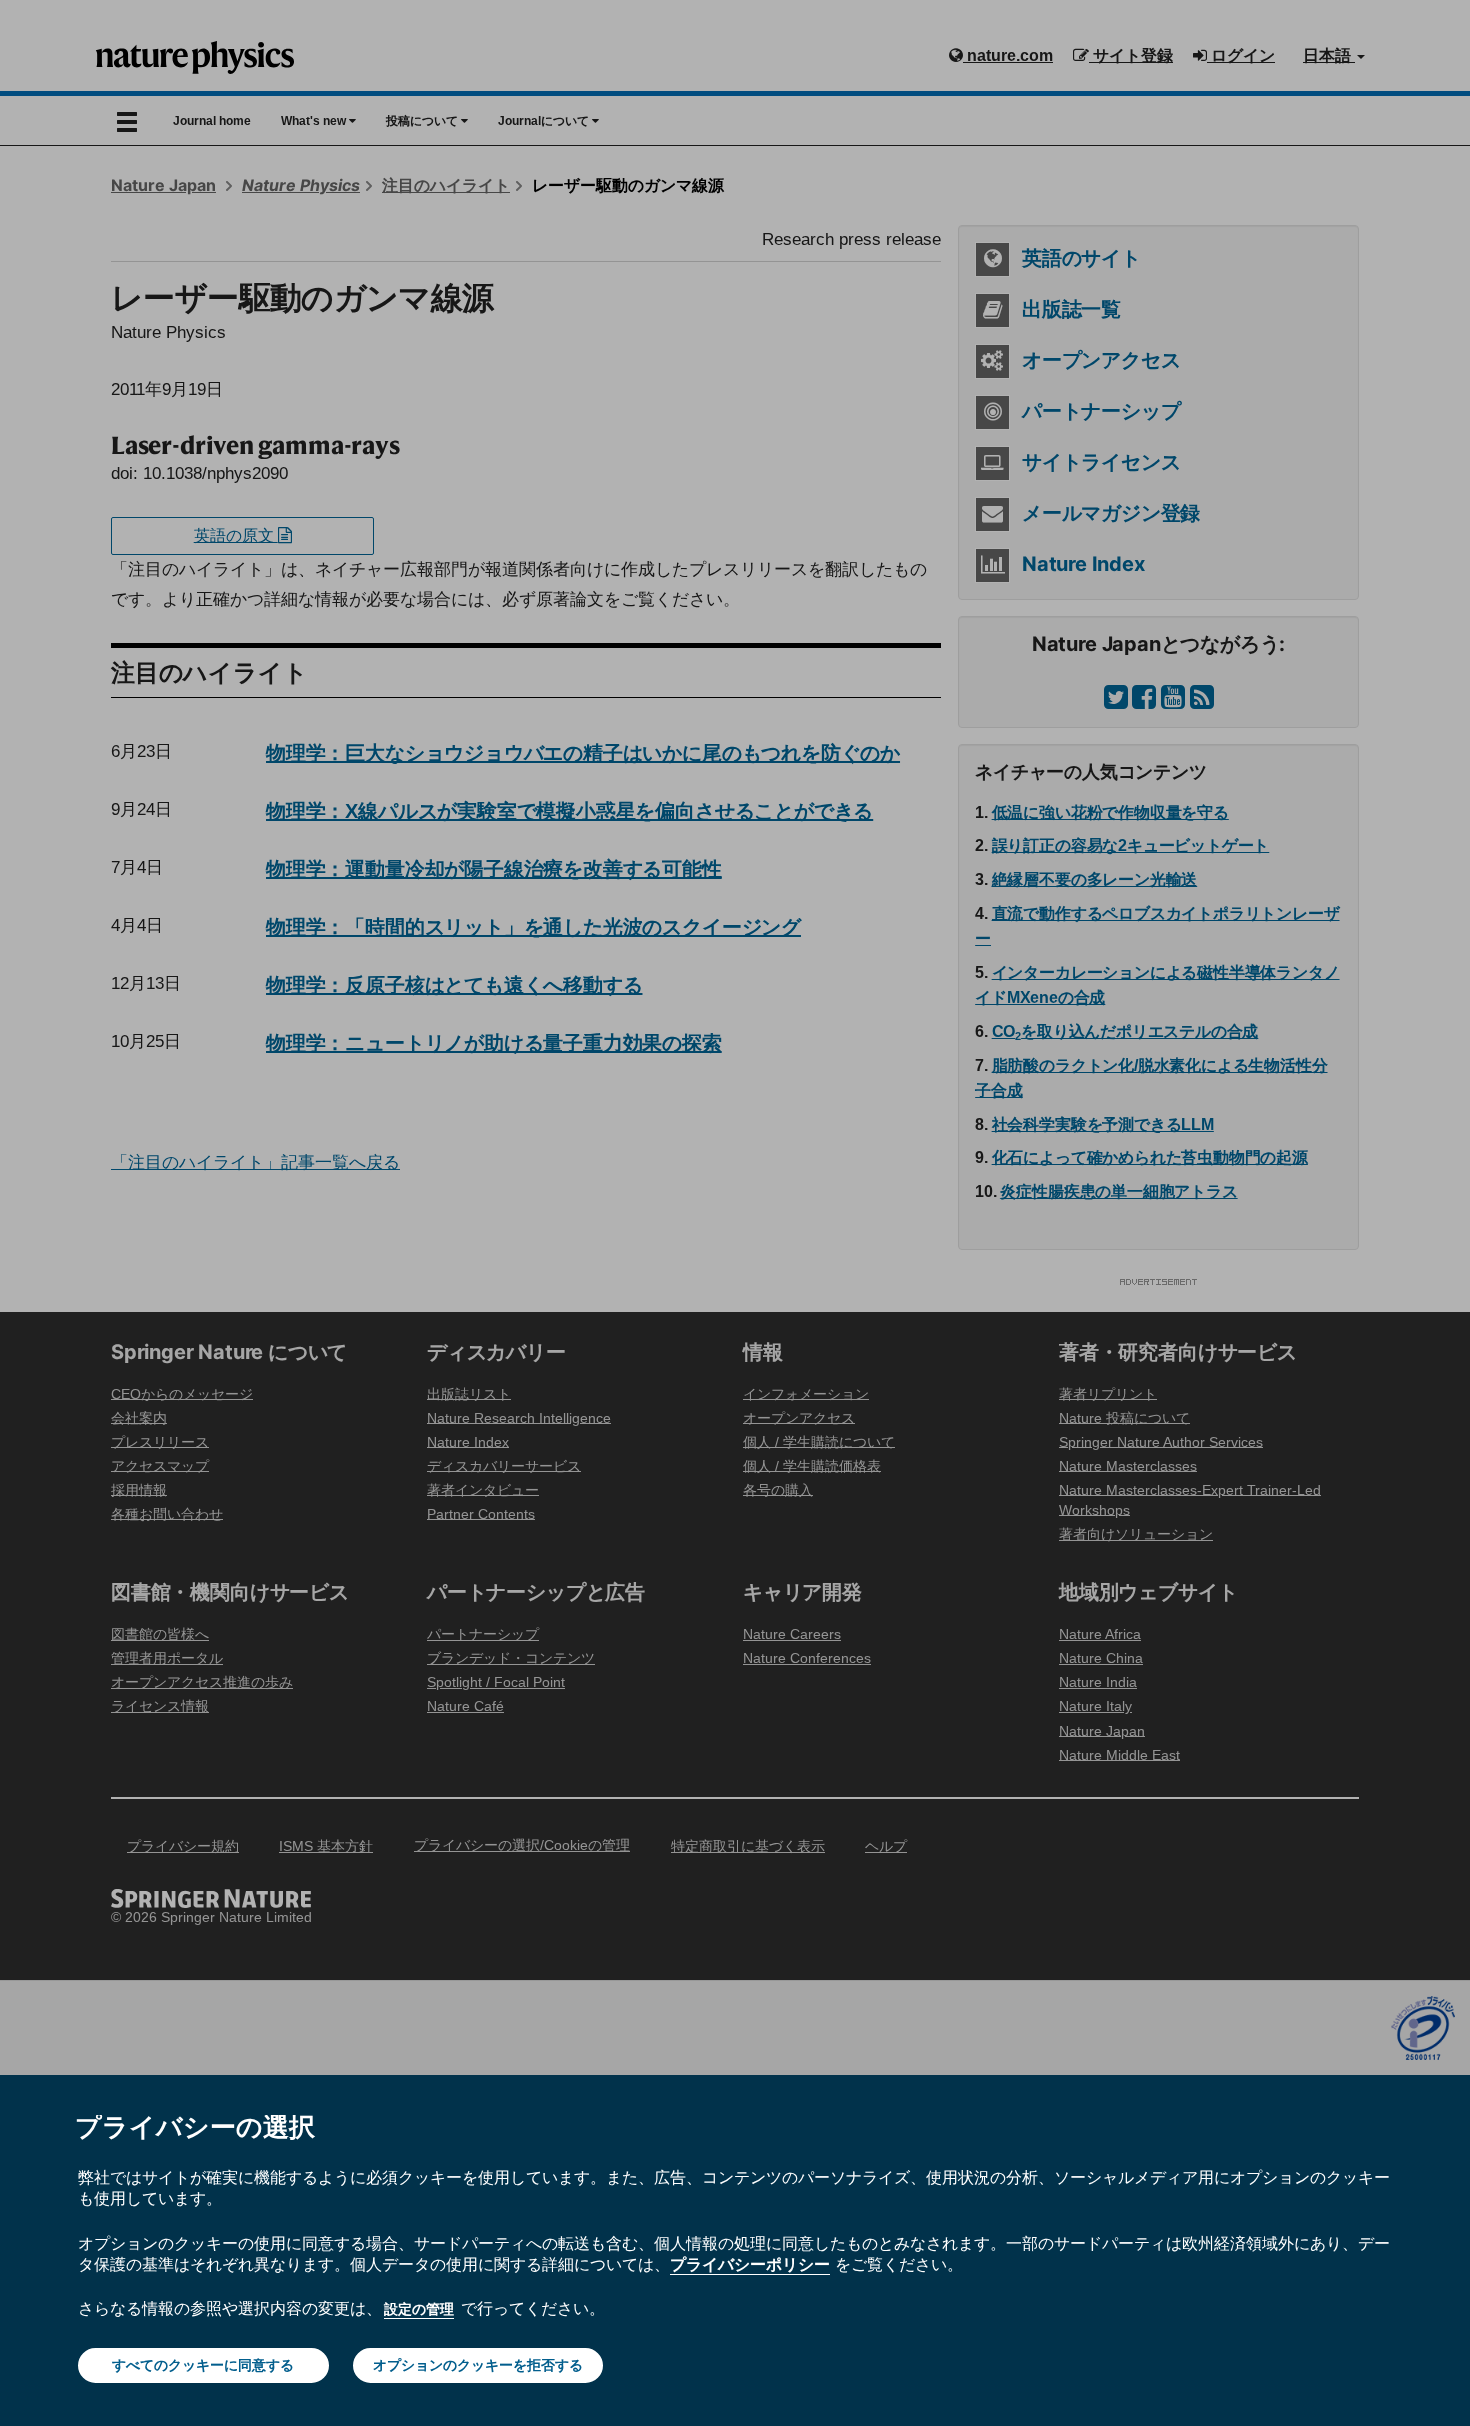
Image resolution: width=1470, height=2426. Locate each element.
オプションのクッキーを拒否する (478, 2365)
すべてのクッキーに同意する (203, 2365)
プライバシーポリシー (750, 2264)
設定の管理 (419, 2309)
